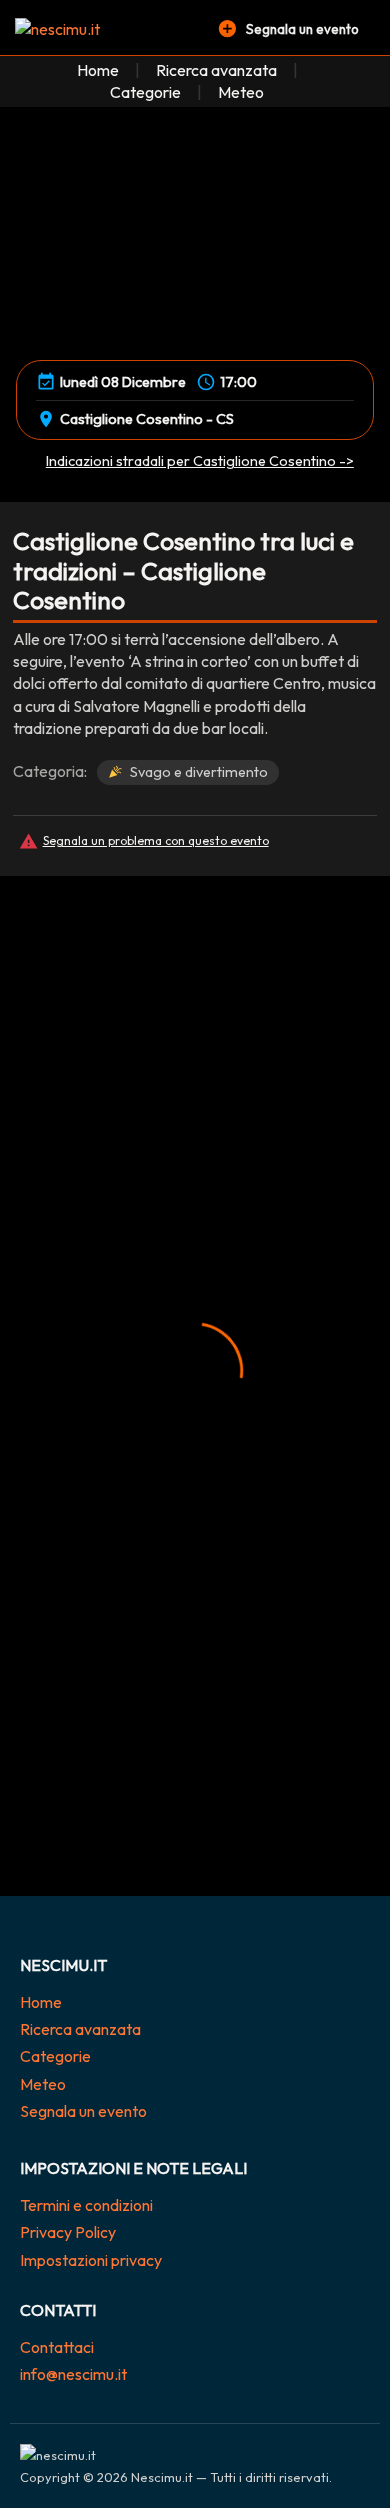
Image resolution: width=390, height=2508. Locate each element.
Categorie (145, 92)
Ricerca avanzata (216, 70)
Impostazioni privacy (91, 2260)
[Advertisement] (195, 1079)
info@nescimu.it (73, 2374)
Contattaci (57, 2347)
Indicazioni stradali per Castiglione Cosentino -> (200, 461)
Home (98, 70)
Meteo (241, 92)
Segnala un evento (83, 2111)
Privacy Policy (68, 2232)
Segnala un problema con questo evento (156, 840)
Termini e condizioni (86, 2205)
